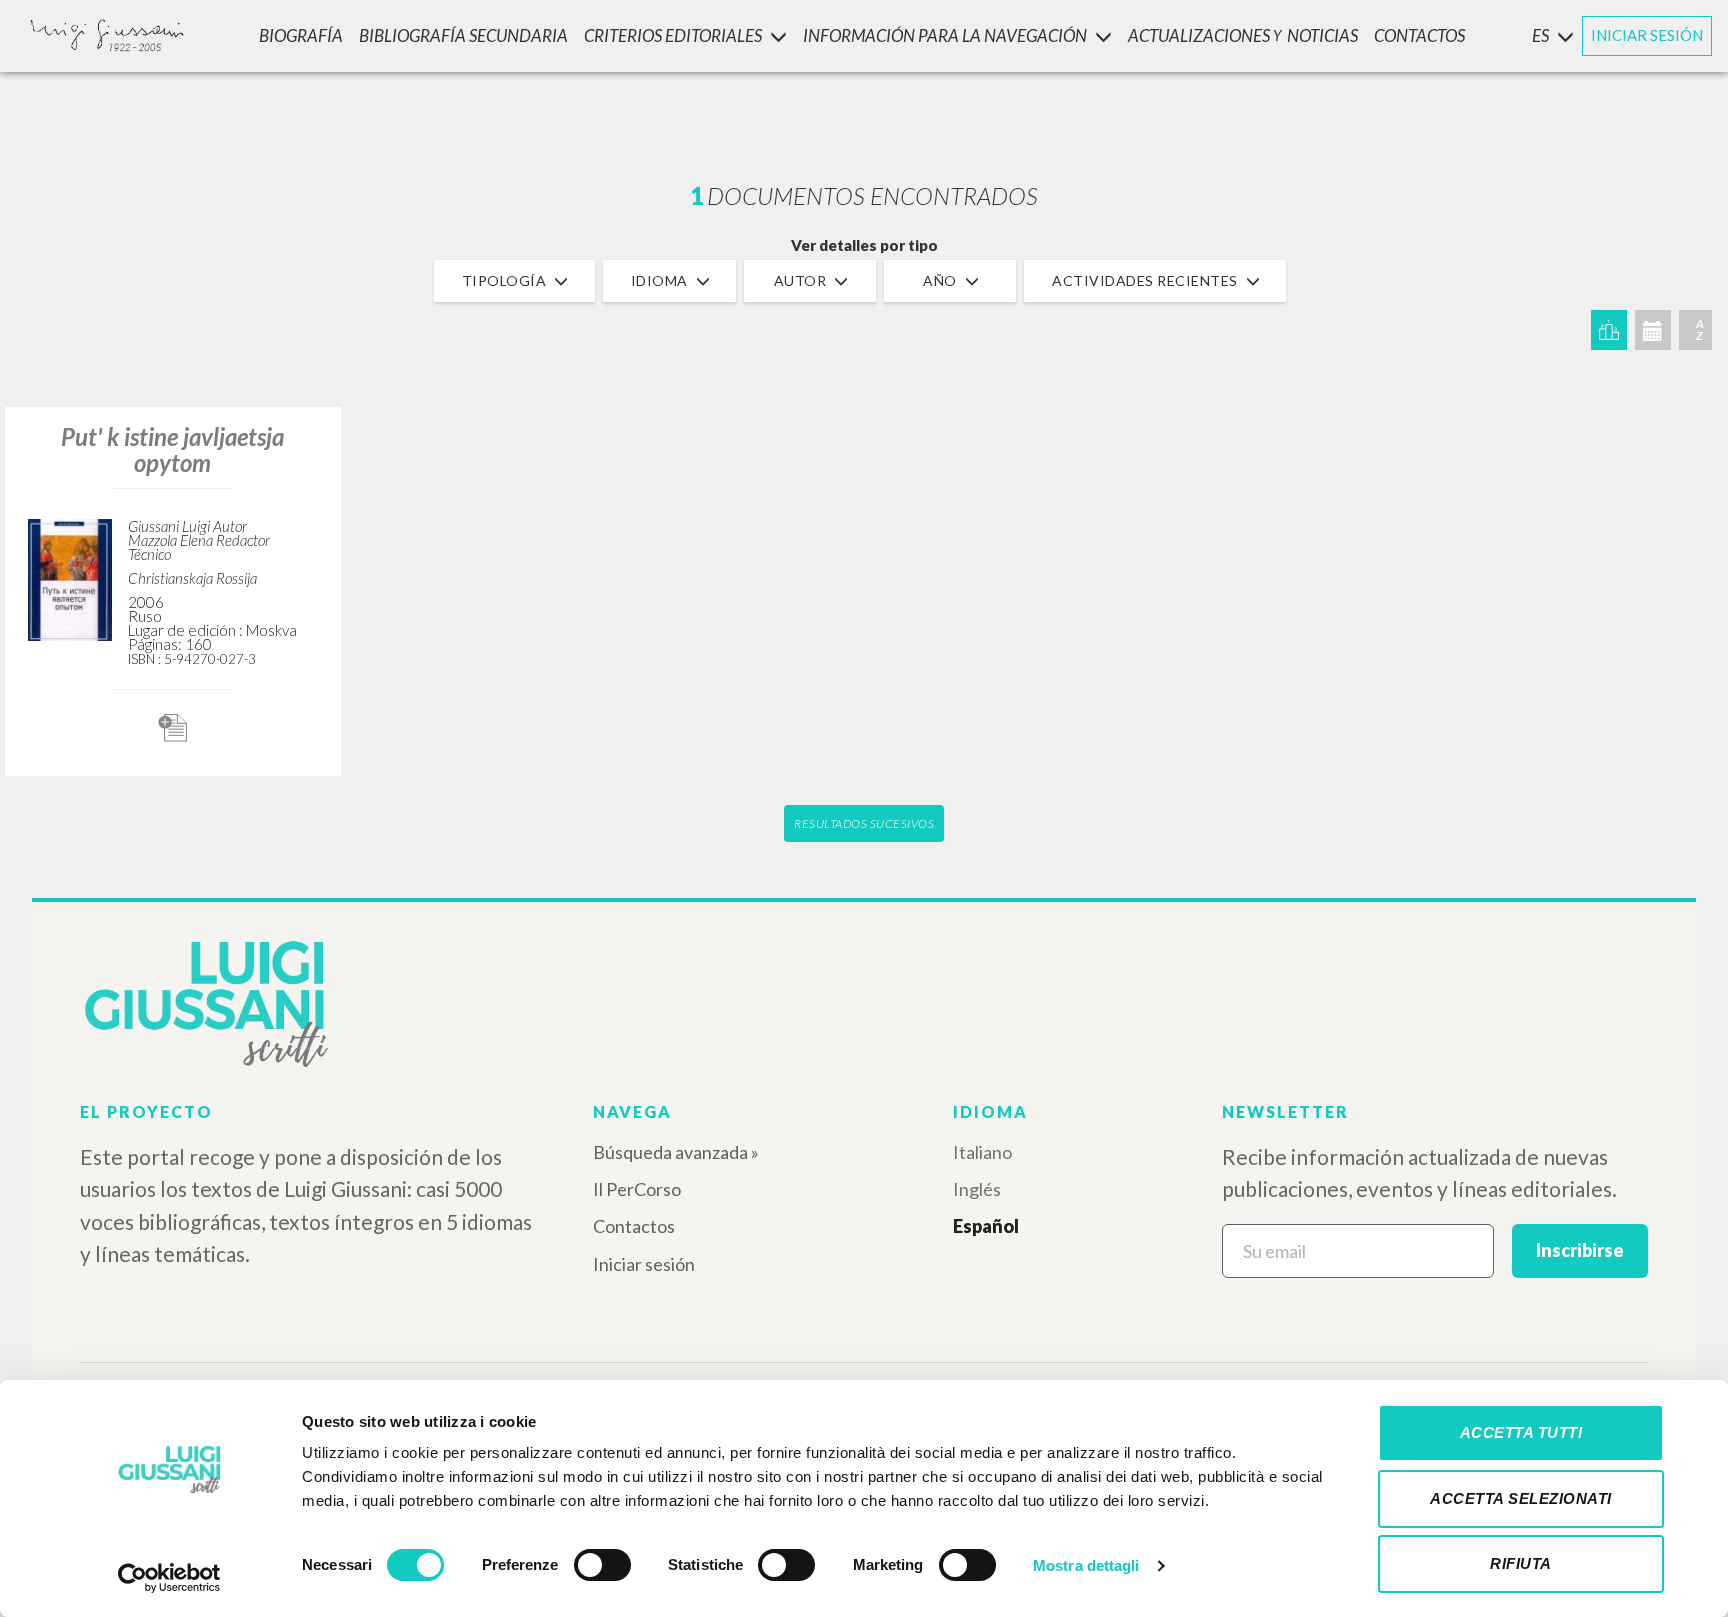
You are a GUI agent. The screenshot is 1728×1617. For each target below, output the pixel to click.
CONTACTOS (1419, 35)
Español (986, 1226)
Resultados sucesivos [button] (864, 823)
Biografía (301, 35)
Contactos (634, 1226)
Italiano (982, 1152)
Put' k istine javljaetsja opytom (172, 449)
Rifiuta (1521, 1563)
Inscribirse (1580, 1250)
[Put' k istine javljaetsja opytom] (70, 576)
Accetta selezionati (1521, 1498)
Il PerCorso (637, 1189)
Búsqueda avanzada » (676, 1152)
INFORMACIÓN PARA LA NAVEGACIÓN (945, 35)
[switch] (602, 1565)
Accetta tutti (1521, 1432)
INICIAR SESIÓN (1647, 35)
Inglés (977, 1189)
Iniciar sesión (644, 1264)
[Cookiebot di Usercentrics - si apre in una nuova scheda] (169, 1578)
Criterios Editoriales (673, 35)
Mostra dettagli (1086, 1565)
